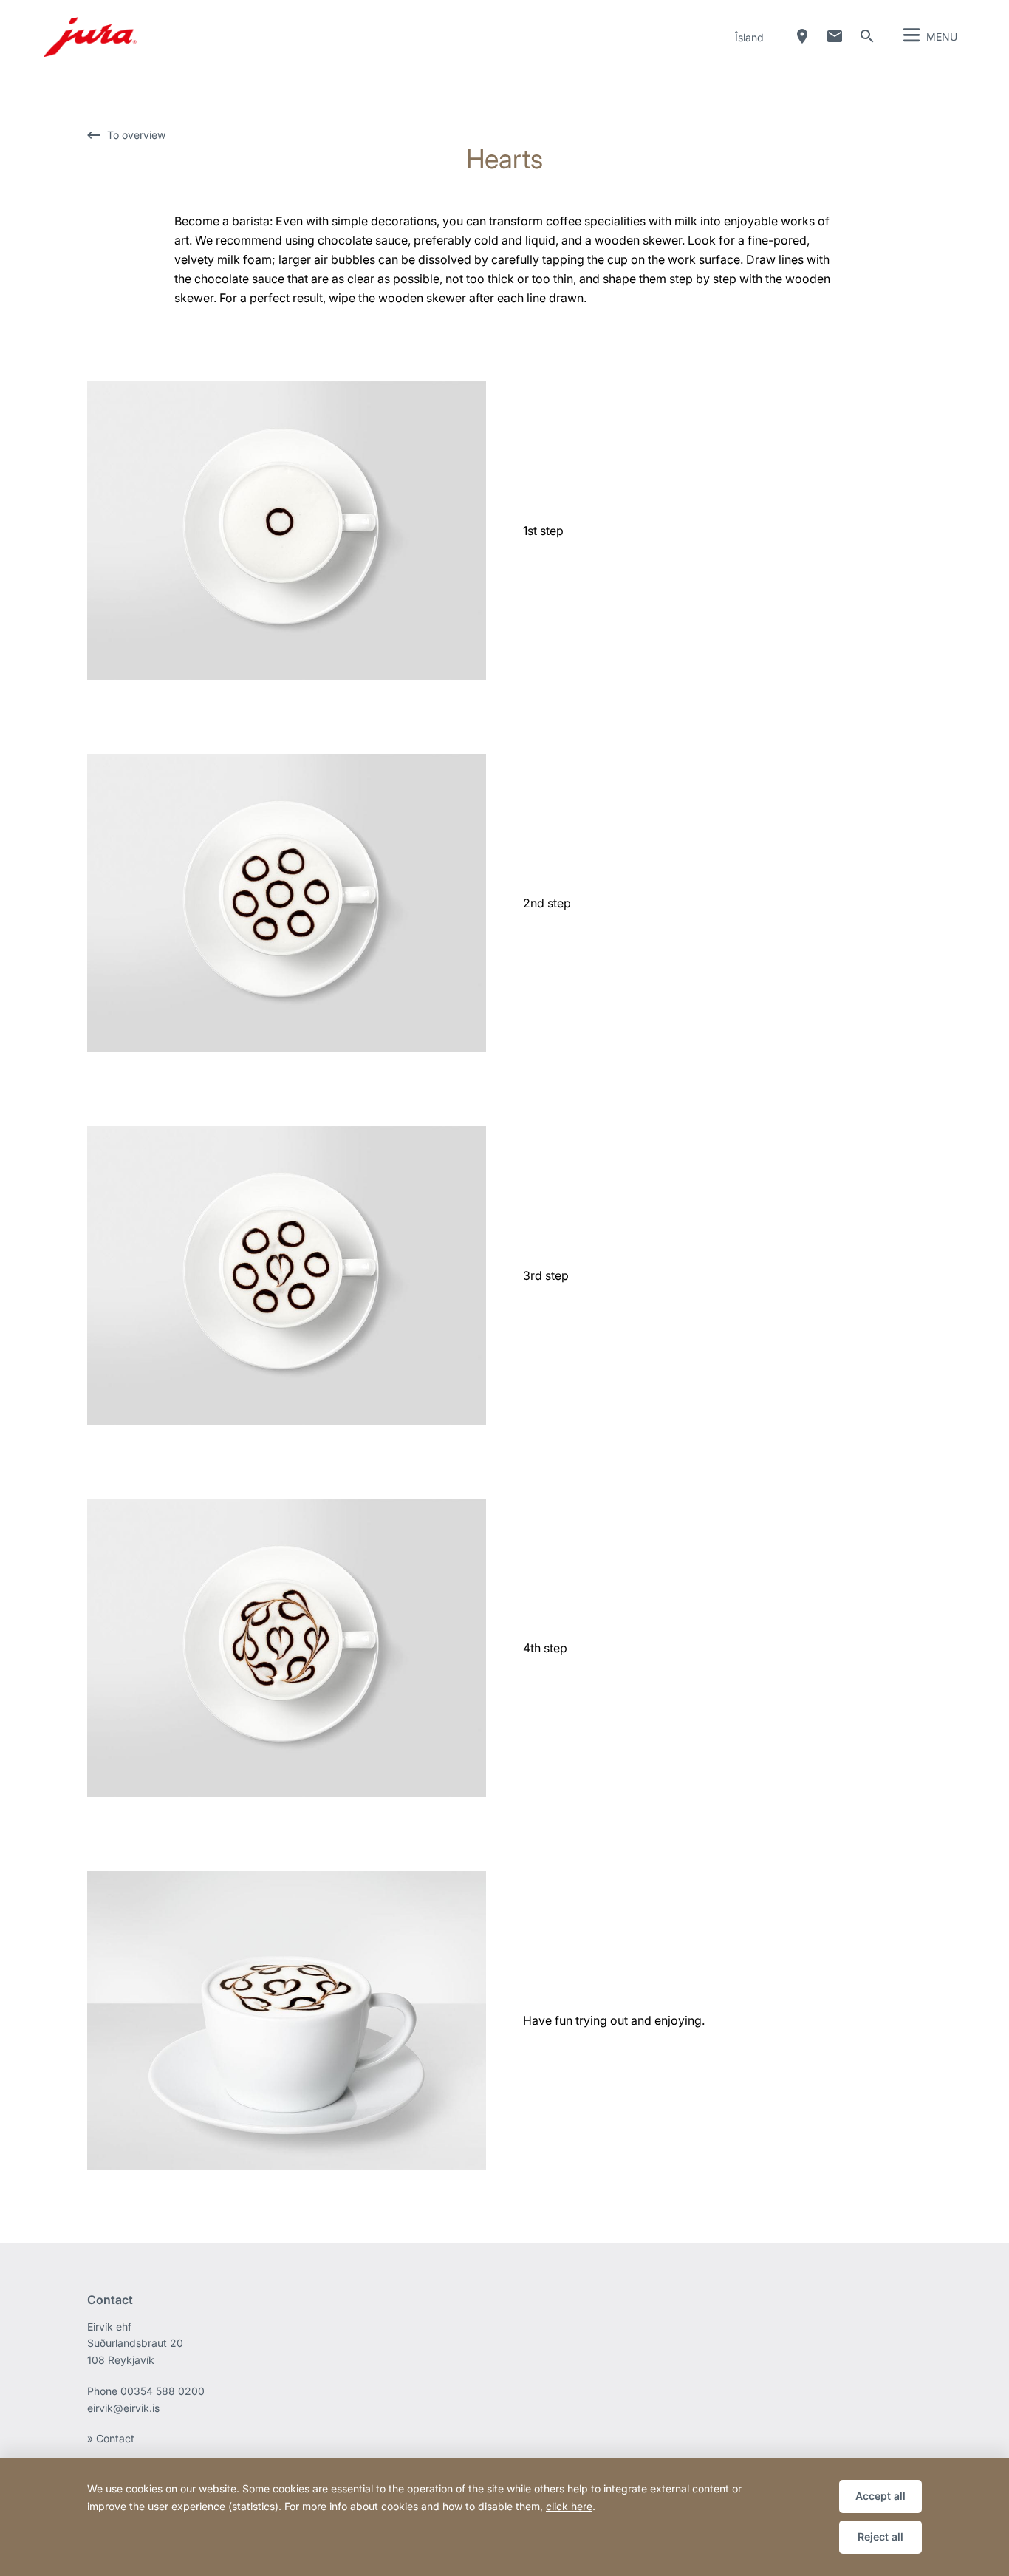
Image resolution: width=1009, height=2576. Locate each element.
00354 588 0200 (163, 2391)
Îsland (749, 37)
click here (569, 2506)
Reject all (880, 2536)
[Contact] (835, 36)
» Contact (111, 2438)
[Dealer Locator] (802, 36)
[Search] (867, 36)
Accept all (880, 2496)
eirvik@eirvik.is (123, 2408)
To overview (136, 135)
